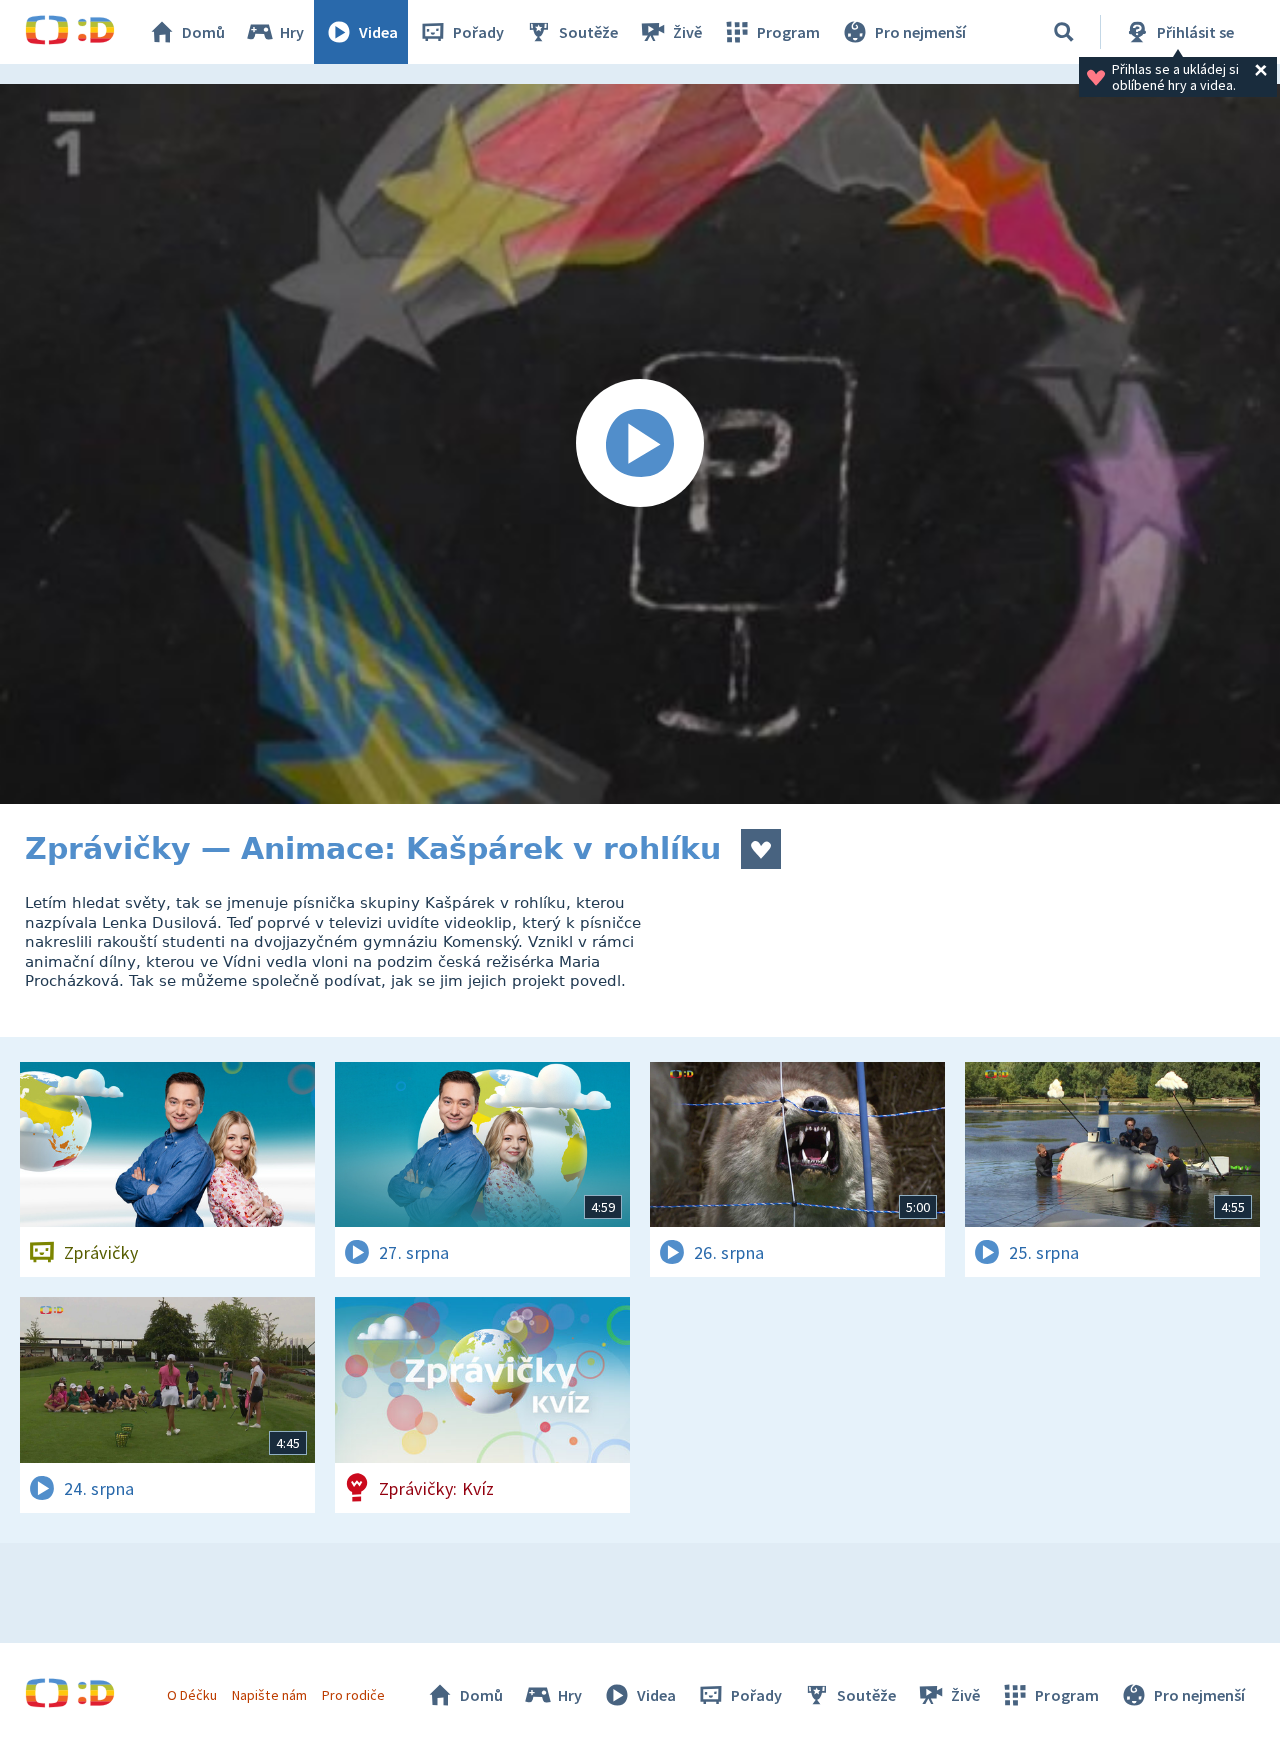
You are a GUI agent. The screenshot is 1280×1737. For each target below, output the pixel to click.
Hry (292, 32)
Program (788, 32)
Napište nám (269, 1695)
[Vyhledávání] (1064, 32)
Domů (203, 32)
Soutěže (588, 32)
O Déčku (192, 1695)
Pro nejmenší (920, 32)
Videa (378, 32)
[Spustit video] (640, 444)
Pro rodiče (353, 1695)
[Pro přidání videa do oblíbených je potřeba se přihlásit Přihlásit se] (761, 849)
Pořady (478, 32)
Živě (687, 32)
